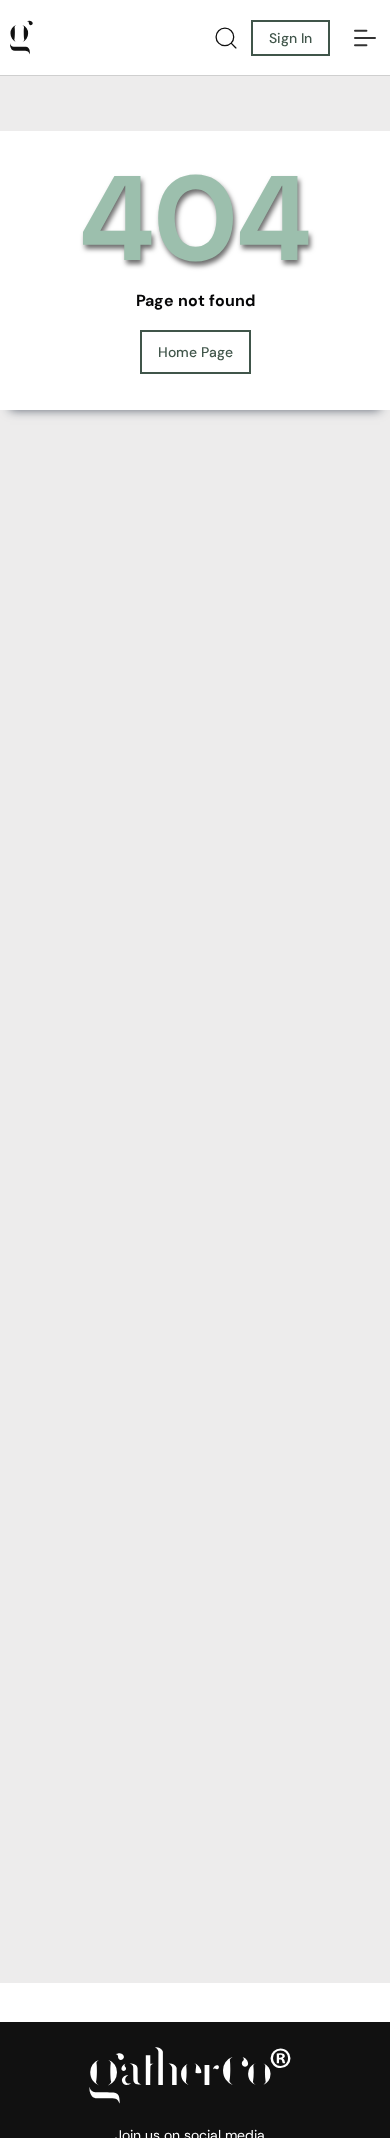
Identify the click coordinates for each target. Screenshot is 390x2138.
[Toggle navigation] (365, 38)
